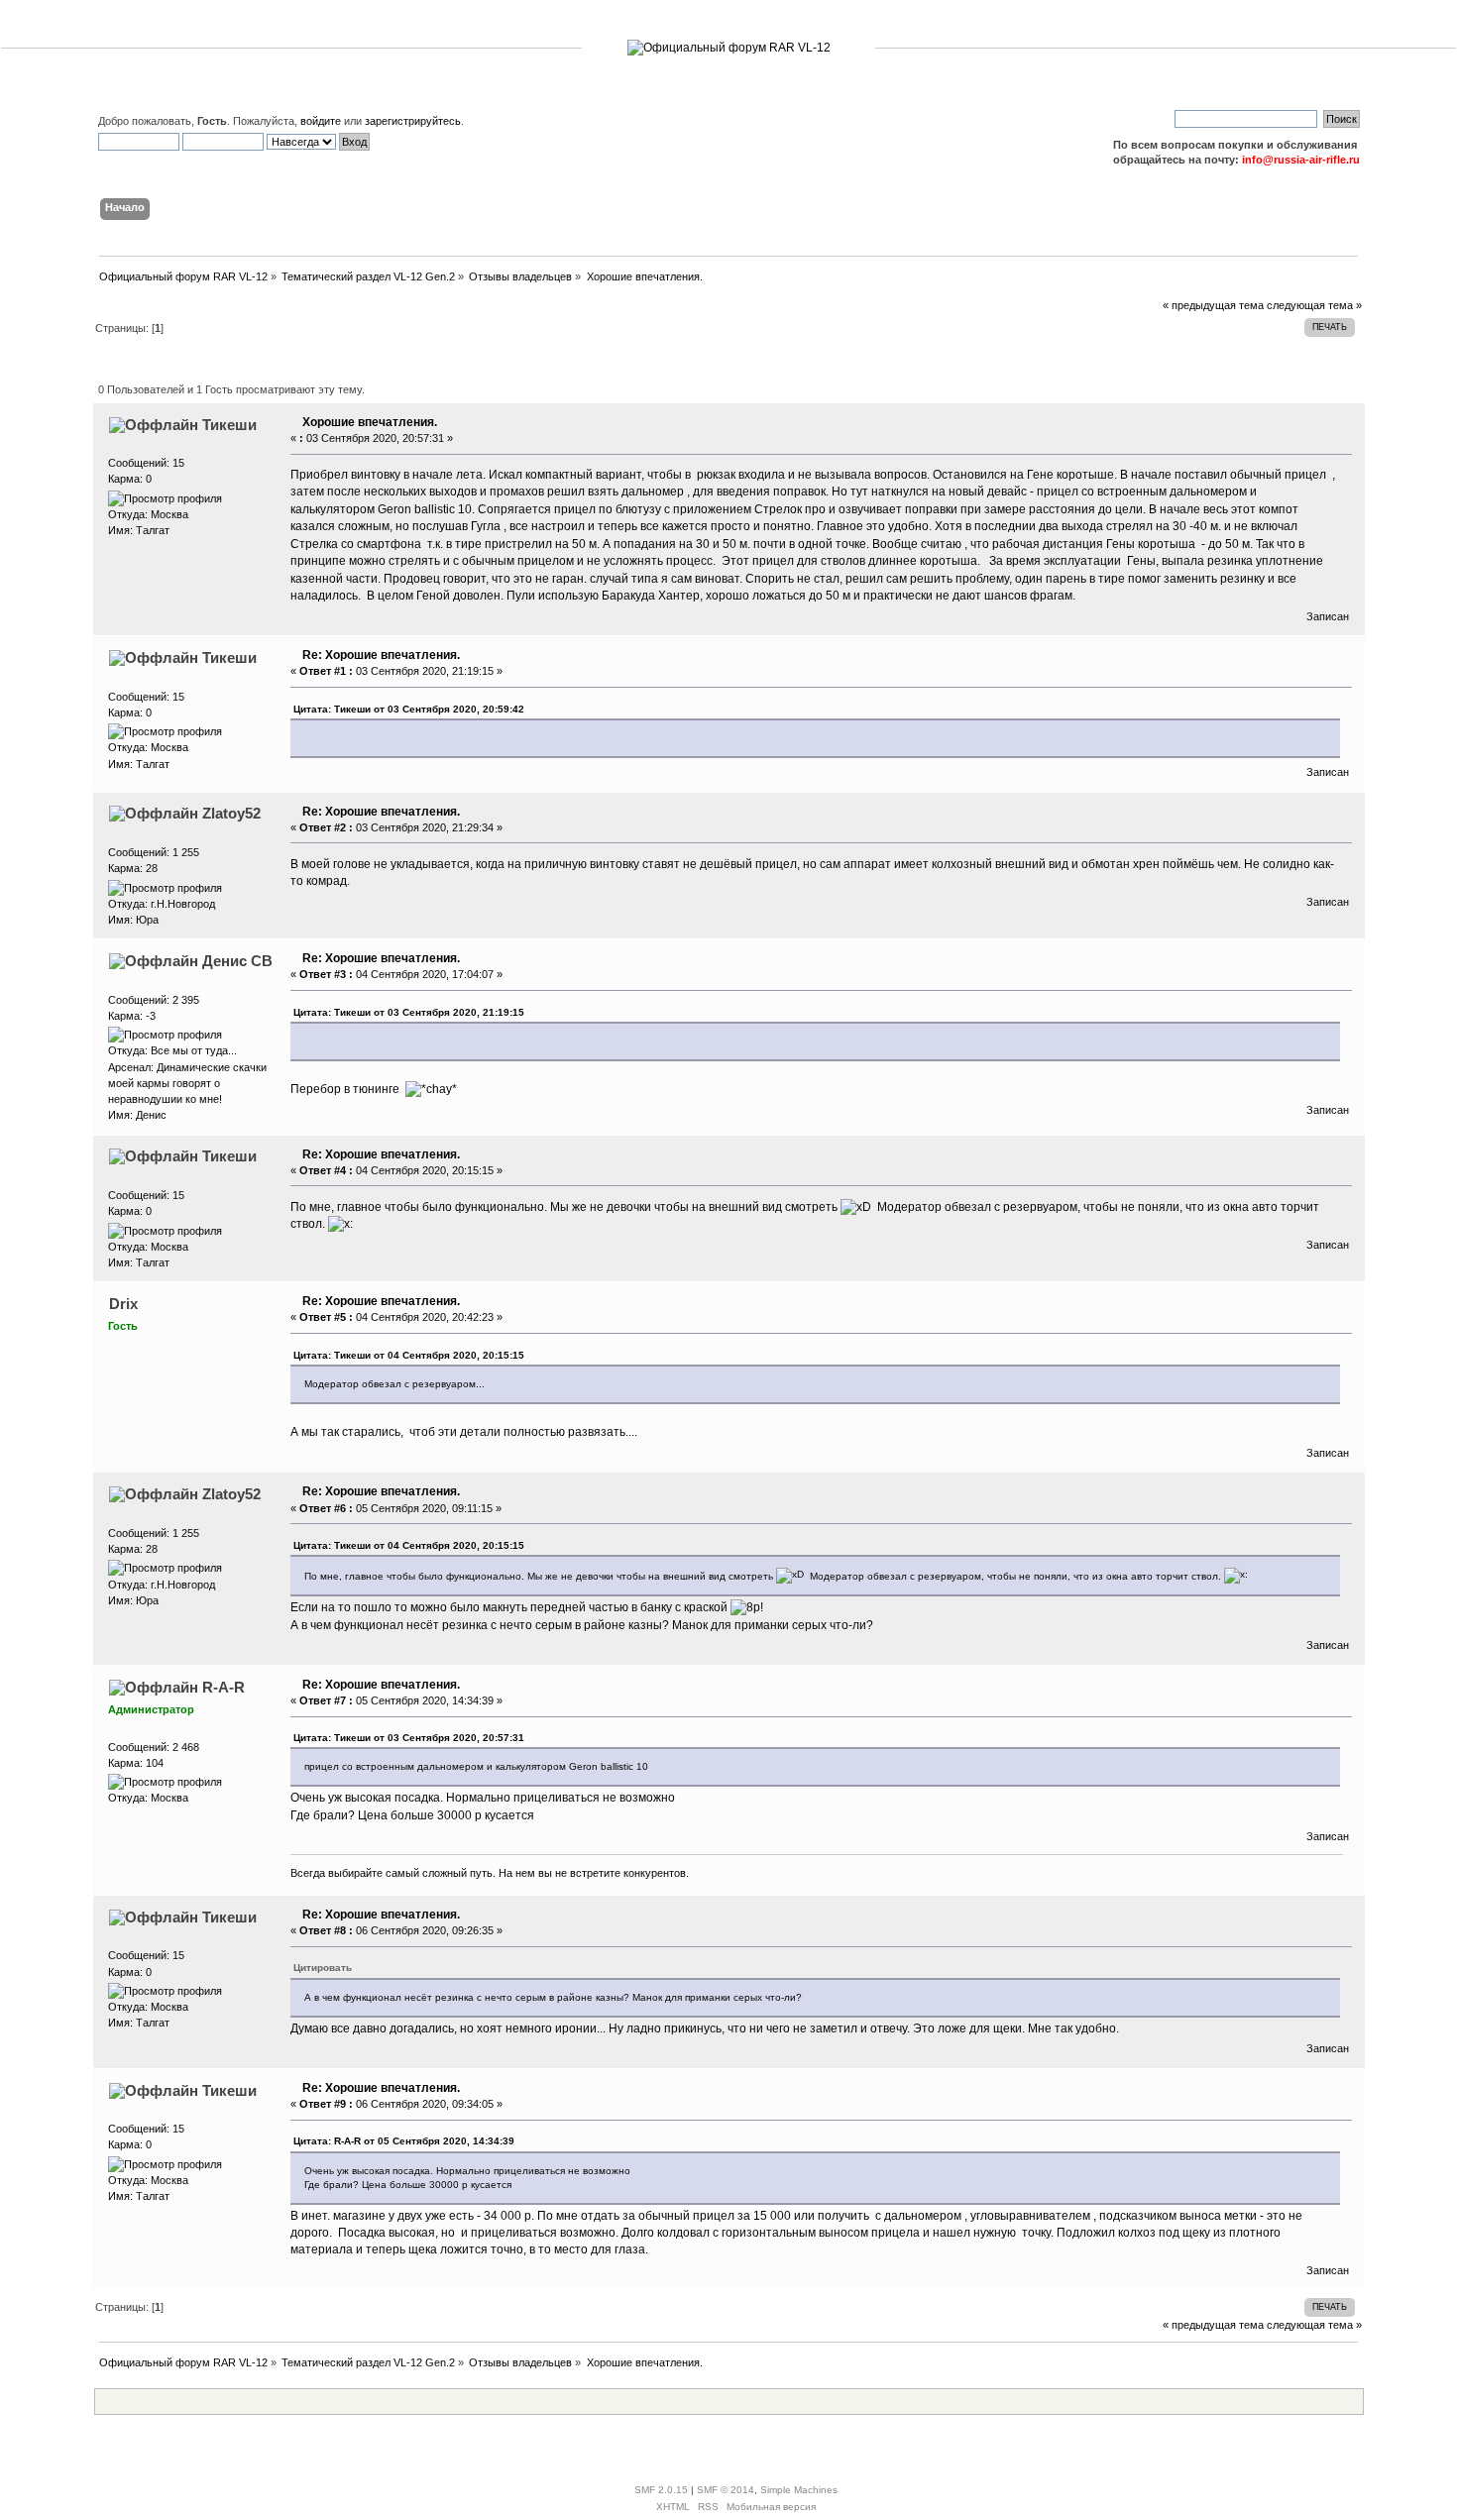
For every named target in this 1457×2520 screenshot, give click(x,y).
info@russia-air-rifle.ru (1301, 160)
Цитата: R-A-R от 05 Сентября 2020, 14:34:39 (404, 2141)
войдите (321, 121)
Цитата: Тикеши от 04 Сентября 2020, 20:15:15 (409, 1355)
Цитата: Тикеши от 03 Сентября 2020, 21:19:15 (409, 1012)
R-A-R (224, 1687)
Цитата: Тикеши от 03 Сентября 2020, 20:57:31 (409, 1738)
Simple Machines (799, 2490)
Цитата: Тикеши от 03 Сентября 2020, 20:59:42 (409, 709)
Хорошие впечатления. (370, 422)
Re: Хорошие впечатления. (381, 655)
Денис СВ (237, 961)
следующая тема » (1314, 305)
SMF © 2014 (726, 2490)
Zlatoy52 (231, 813)
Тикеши (229, 425)
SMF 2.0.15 (661, 2490)
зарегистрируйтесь (413, 121)
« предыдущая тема (1213, 305)
